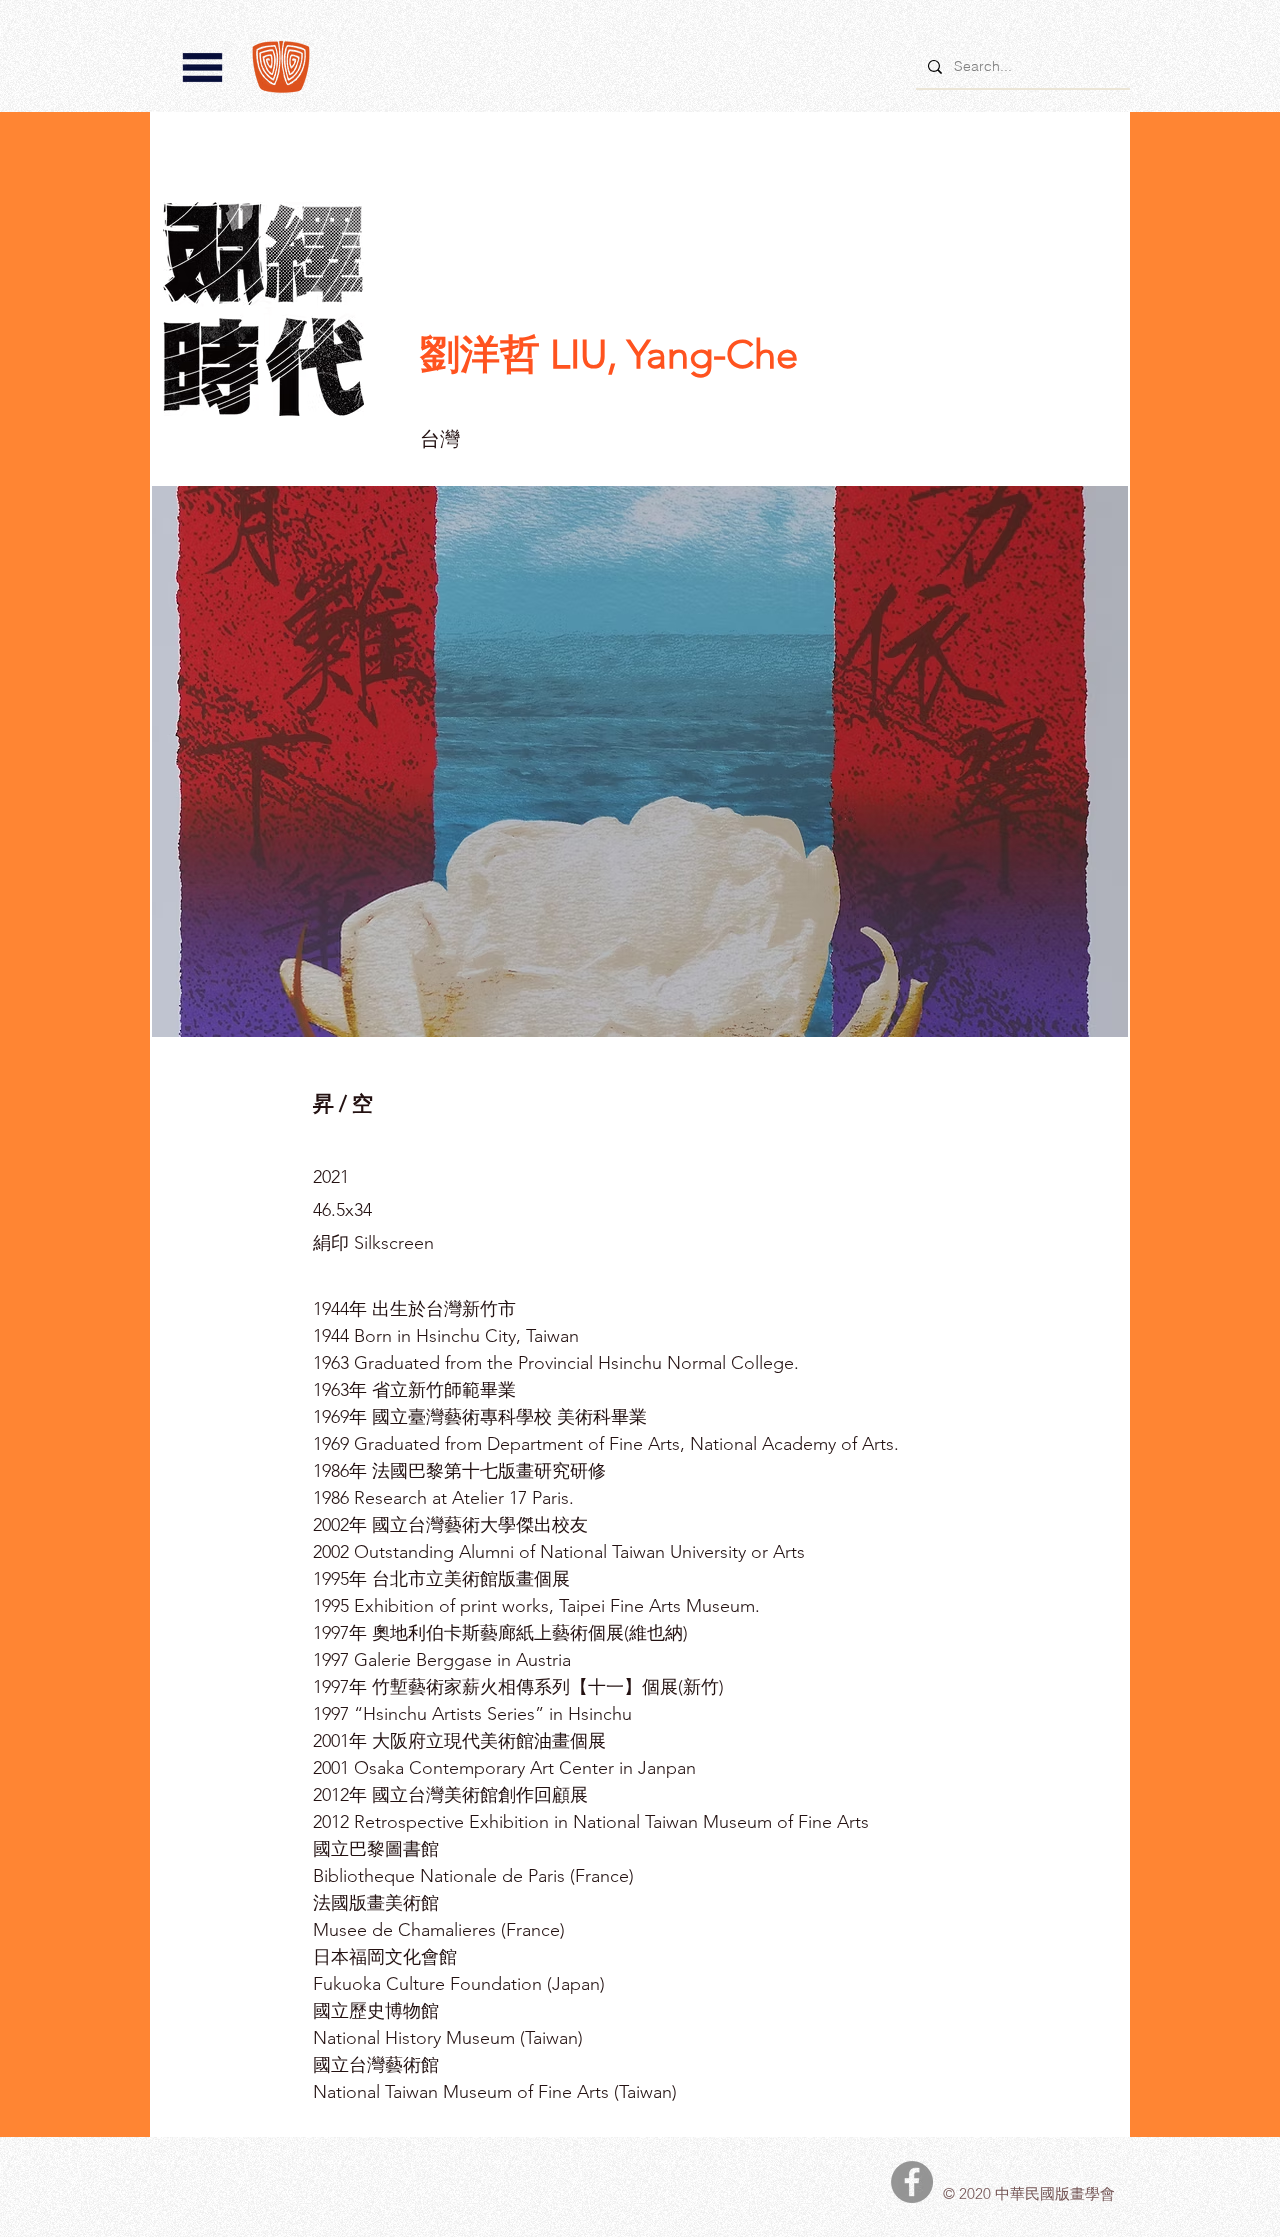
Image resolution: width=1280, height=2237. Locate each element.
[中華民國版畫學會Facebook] (912, 2182)
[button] (202, 67)
